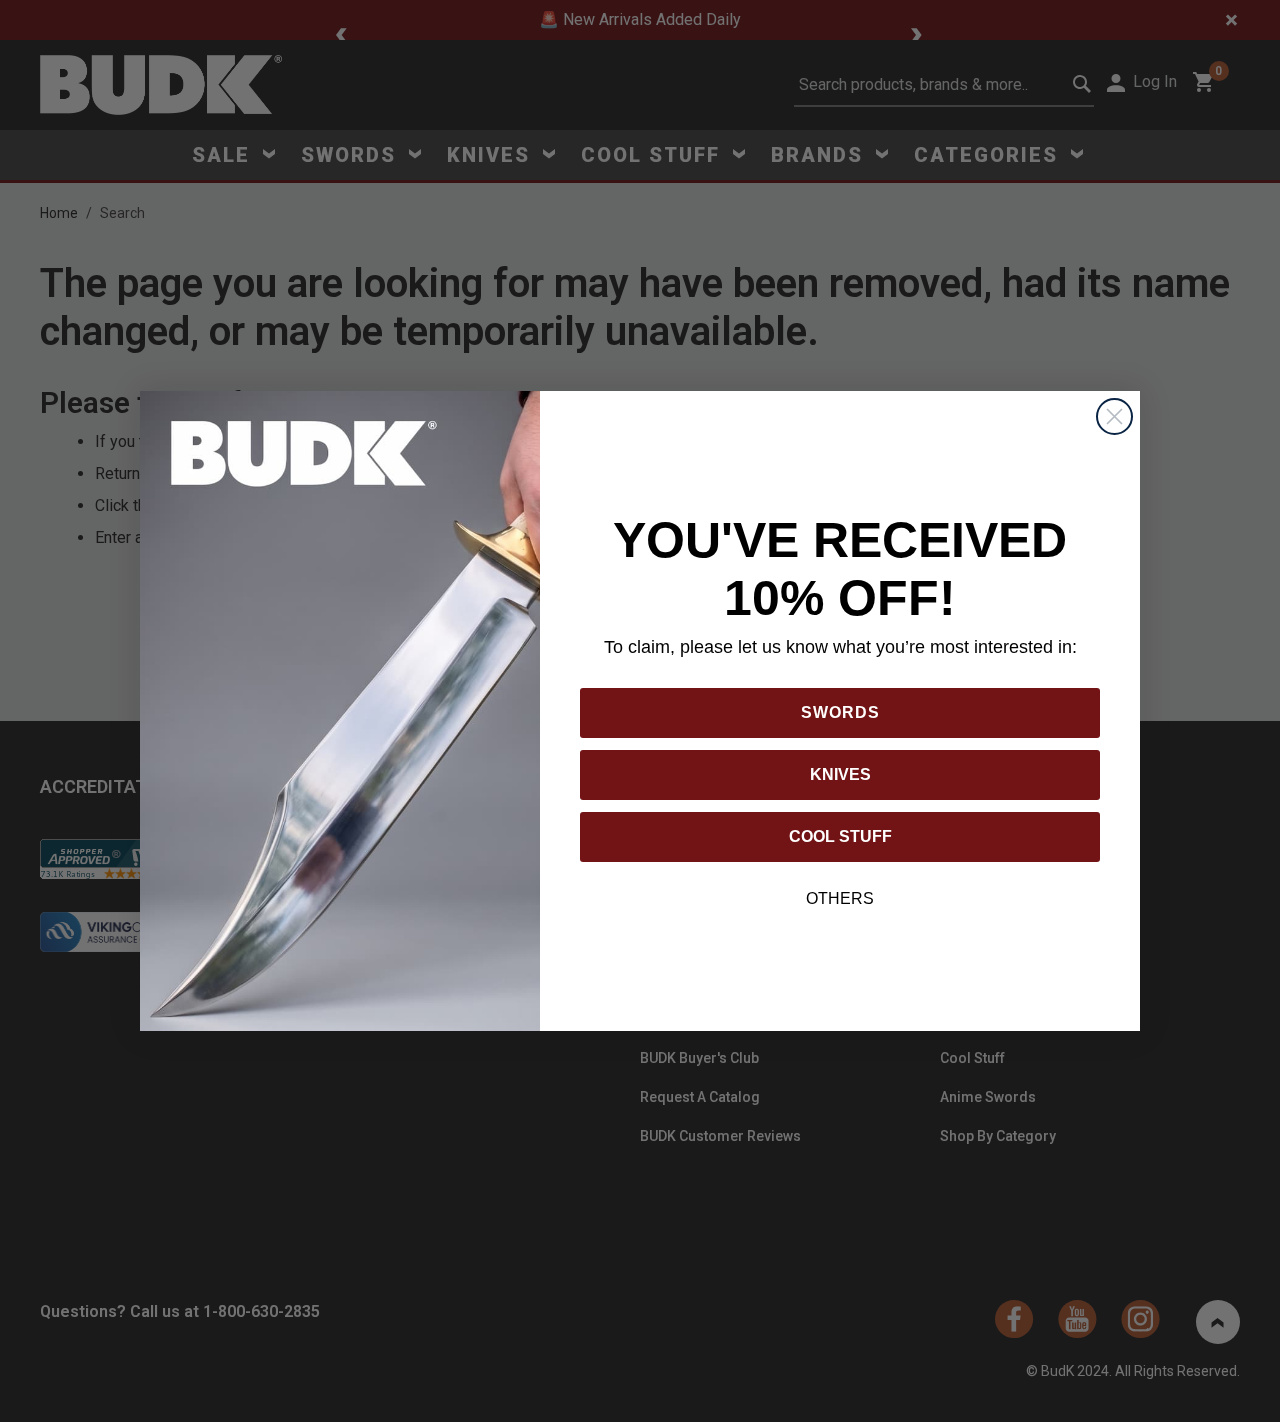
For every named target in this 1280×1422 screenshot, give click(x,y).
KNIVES (840, 774)
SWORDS (840, 712)
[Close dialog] (1114, 416)
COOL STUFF (840, 836)
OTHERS (840, 898)
